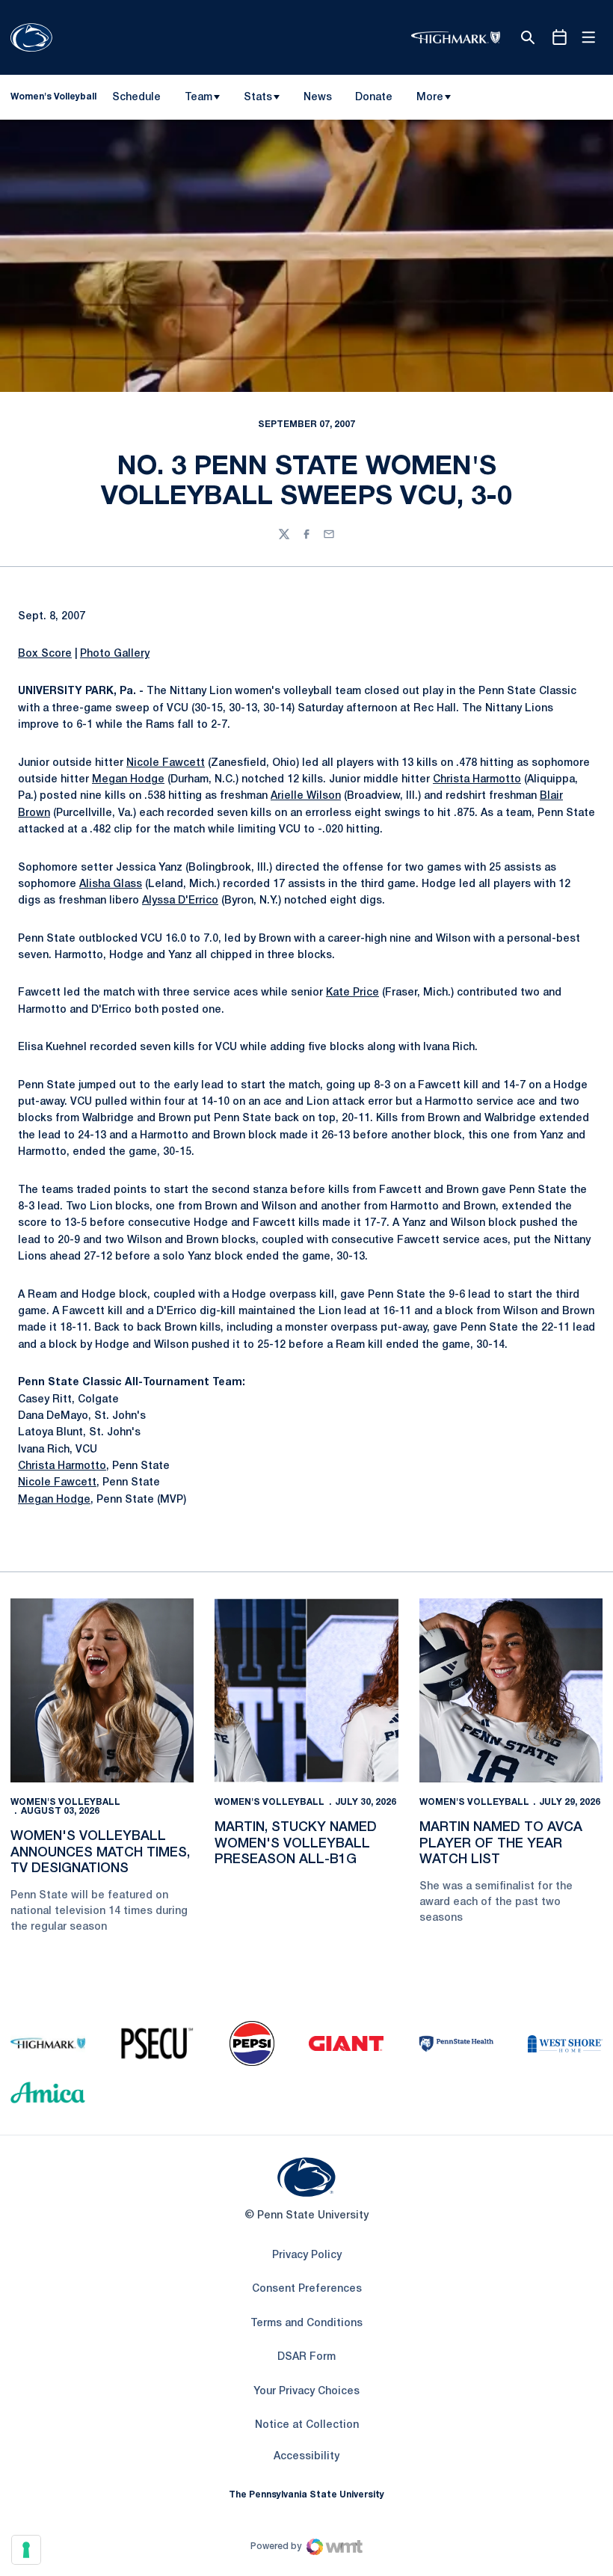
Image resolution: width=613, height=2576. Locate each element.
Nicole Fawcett (166, 763)
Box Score (45, 654)
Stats (258, 98)
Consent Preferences (307, 2289)
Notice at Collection (307, 2425)
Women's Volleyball (65, 1802)
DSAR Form (306, 2357)
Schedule (136, 98)
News (318, 98)
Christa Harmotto (477, 780)
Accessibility (306, 2456)
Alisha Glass (111, 884)
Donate (373, 100)
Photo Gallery (115, 654)
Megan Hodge (128, 780)
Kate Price (352, 993)
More (430, 98)
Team (198, 98)
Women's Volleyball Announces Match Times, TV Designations (100, 1852)
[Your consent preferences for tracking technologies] (26, 2550)
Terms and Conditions (306, 2324)
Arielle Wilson (306, 796)
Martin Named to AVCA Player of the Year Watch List (501, 1843)
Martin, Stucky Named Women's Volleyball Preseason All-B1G (296, 1843)
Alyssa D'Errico (180, 901)
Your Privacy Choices (306, 2392)
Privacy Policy (307, 2255)
